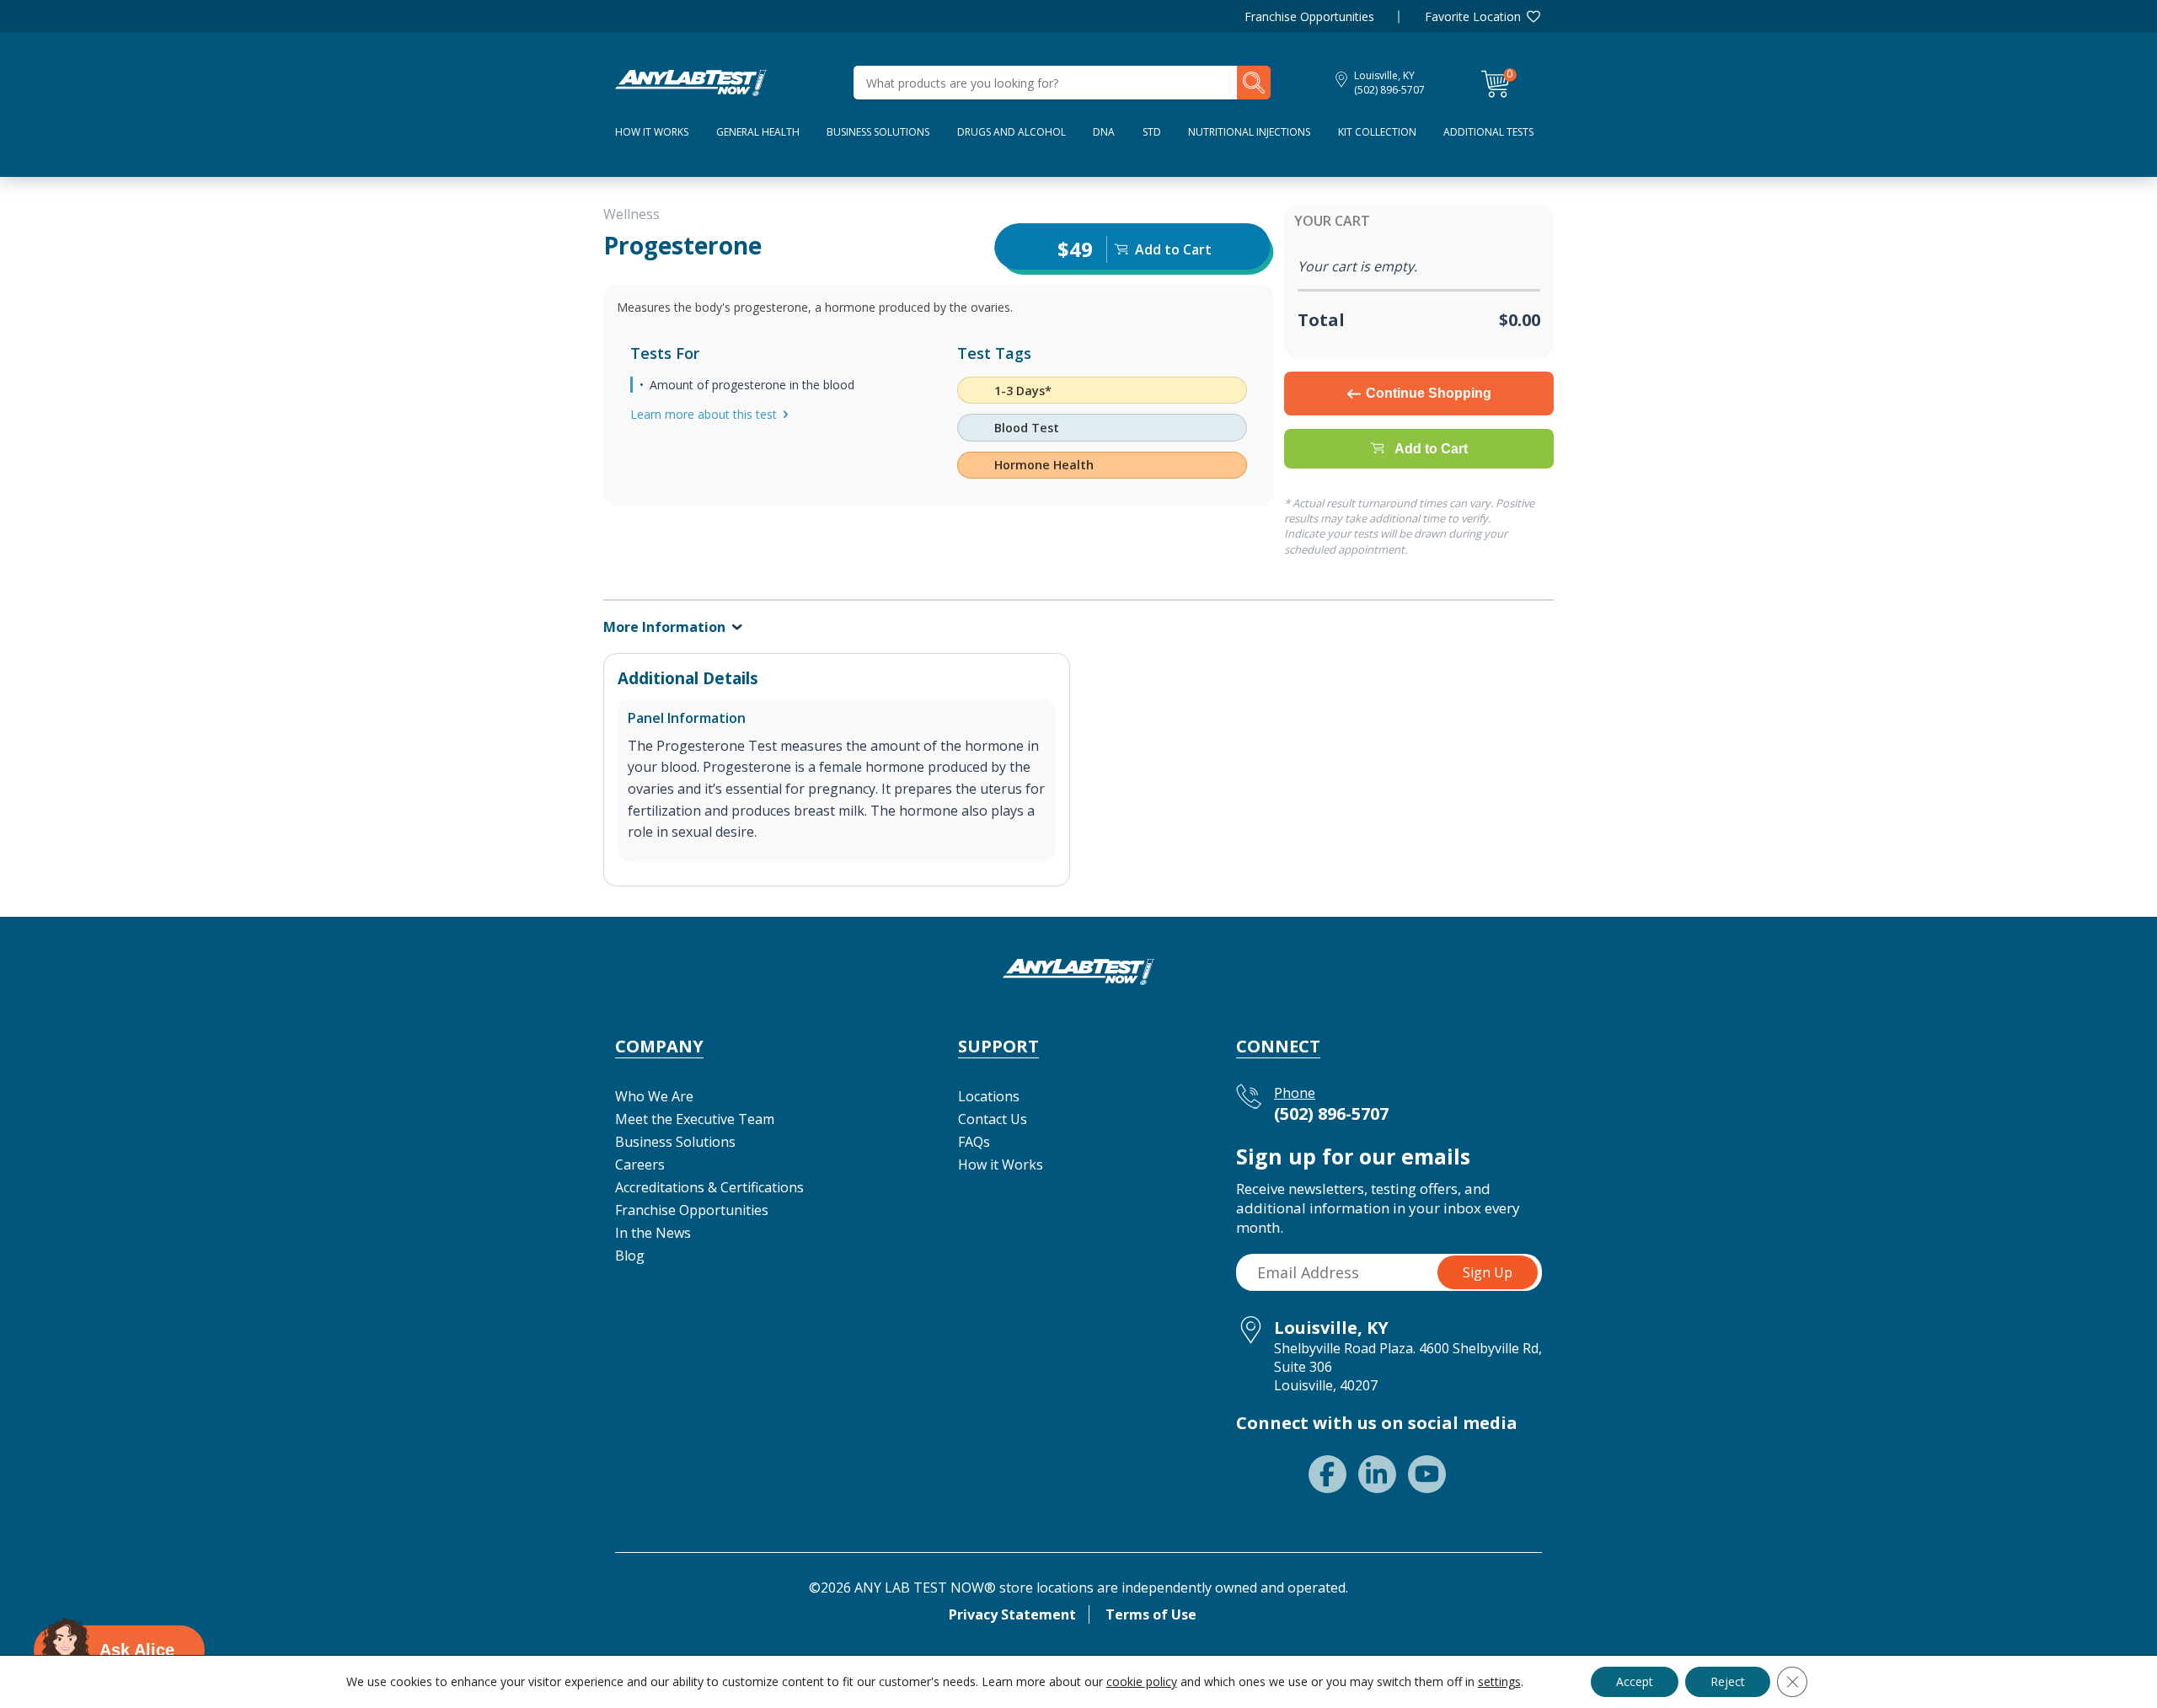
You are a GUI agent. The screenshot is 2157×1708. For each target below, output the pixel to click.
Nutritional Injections (1249, 132)
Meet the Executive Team (695, 1119)
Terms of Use (1151, 1614)
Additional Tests (1488, 132)
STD (1152, 132)
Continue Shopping (1429, 393)
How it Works (1001, 1165)
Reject (1728, 1681)
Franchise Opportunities (1309, 16)
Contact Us (993, 1119)
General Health (758, 132)
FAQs (974, 1142)
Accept (1635, 1681)
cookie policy (1142, 1681)
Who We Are (654, 1096)
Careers (640, 1165)
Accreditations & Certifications (709, 1187)
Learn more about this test (704, 414)
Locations (989, 1096)
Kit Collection (1377, 132)
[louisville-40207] (691, 81)
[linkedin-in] (1377, 1474)
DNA (1104, 132)
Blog (630, 1256)
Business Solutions (878, 132)
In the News (653, 1233)
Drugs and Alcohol (1012, 132)
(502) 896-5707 (1389, 90)
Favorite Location (1473, 16)
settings (1499, 1682)
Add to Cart (1431, 449)
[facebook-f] (1327, 1474)
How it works (652, 132)
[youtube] (1427, 1474)
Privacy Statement (1012, 1614)
